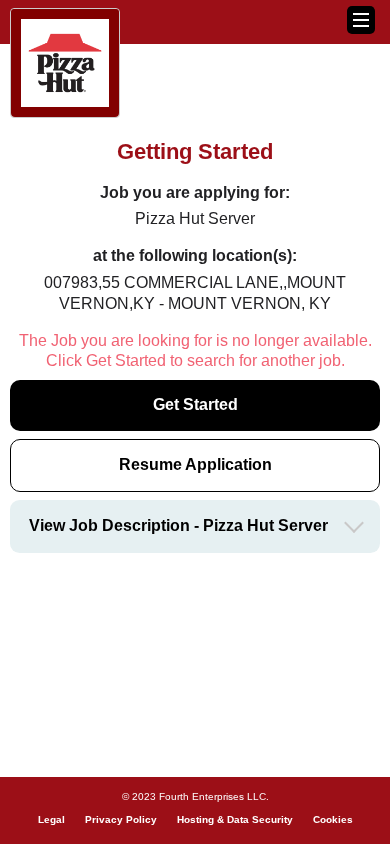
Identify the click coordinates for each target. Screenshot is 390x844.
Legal (51, 819)
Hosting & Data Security (235, 819)
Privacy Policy (121, 819)
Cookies (333, 819)
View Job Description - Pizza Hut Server (178, 525)
